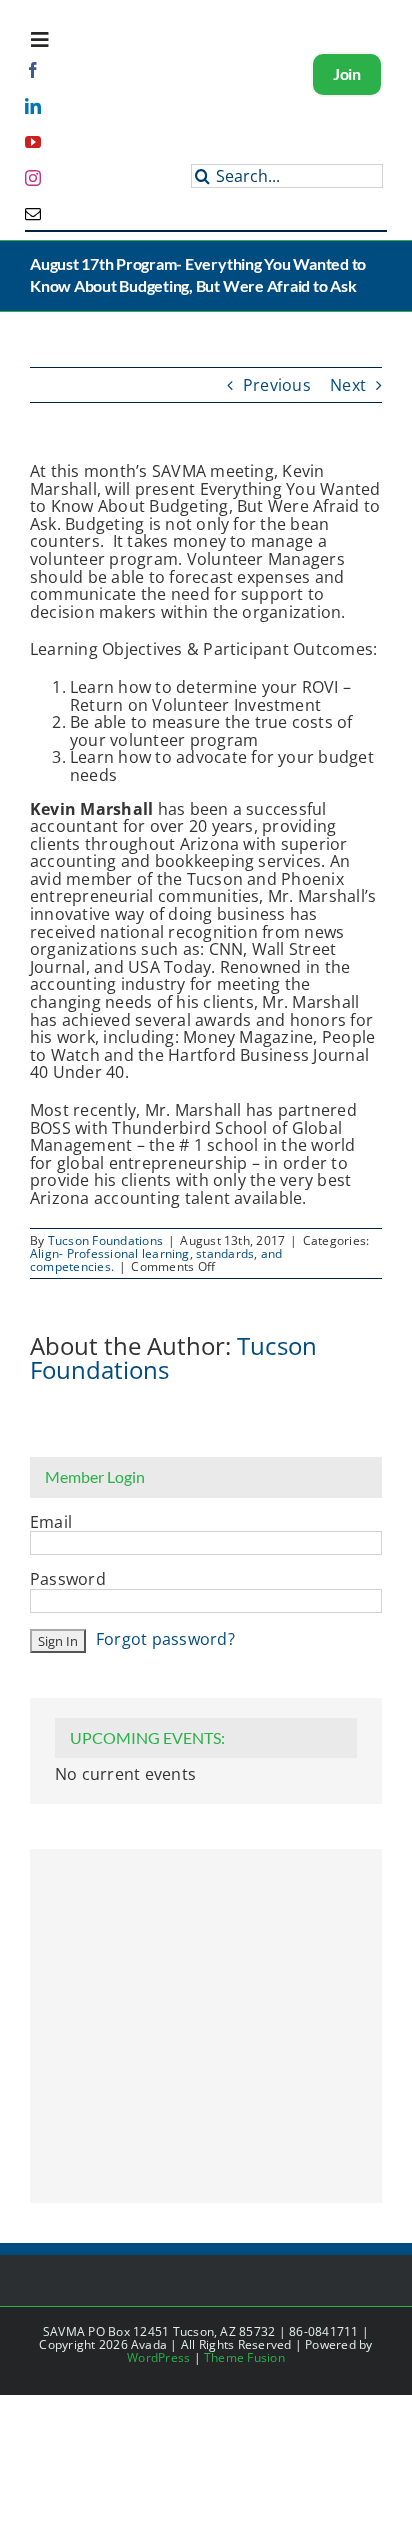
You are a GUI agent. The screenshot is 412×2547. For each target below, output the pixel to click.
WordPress (158, 2357)
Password (68, 1580)
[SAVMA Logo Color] (124, 110)
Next (348, 385)
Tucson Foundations (105, 1240)
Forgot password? (165, 1639)
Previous (277, 385)
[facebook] (33, 70)
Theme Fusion (244, 2357)
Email (51, 1523)
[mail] (33, 214)
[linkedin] (33, 106)
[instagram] (33, 178)
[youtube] (33, 142)
